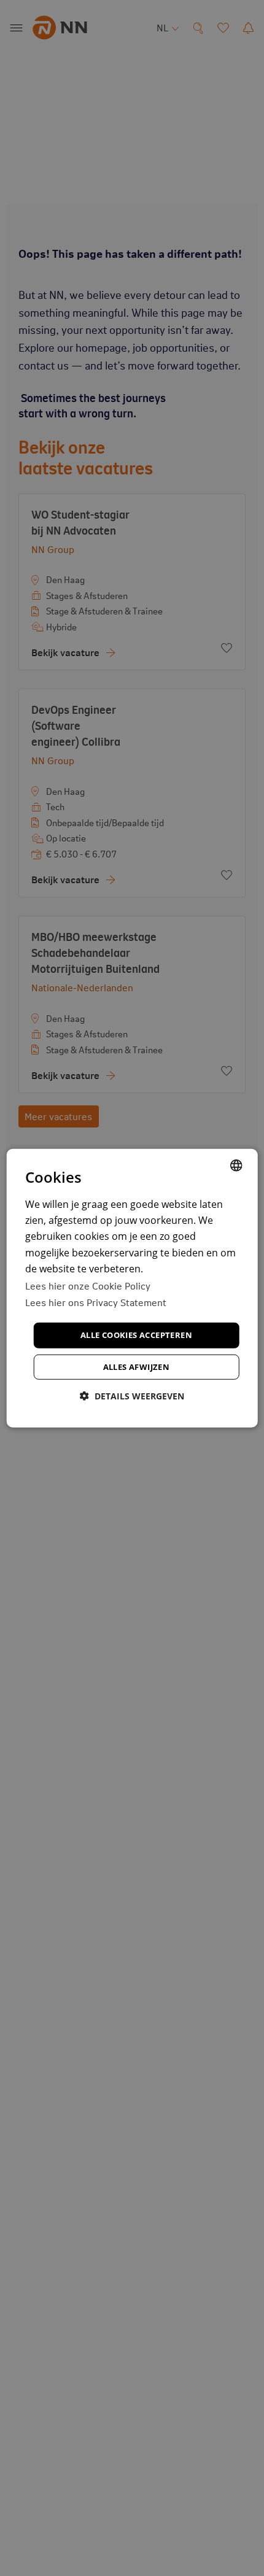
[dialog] (132, 1288)
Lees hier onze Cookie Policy (88, 1285)
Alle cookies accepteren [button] (136, 1335)
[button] (132, 1396)
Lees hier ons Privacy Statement (96, 1302)
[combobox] (236, 1165)
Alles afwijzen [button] (137, 1367)
